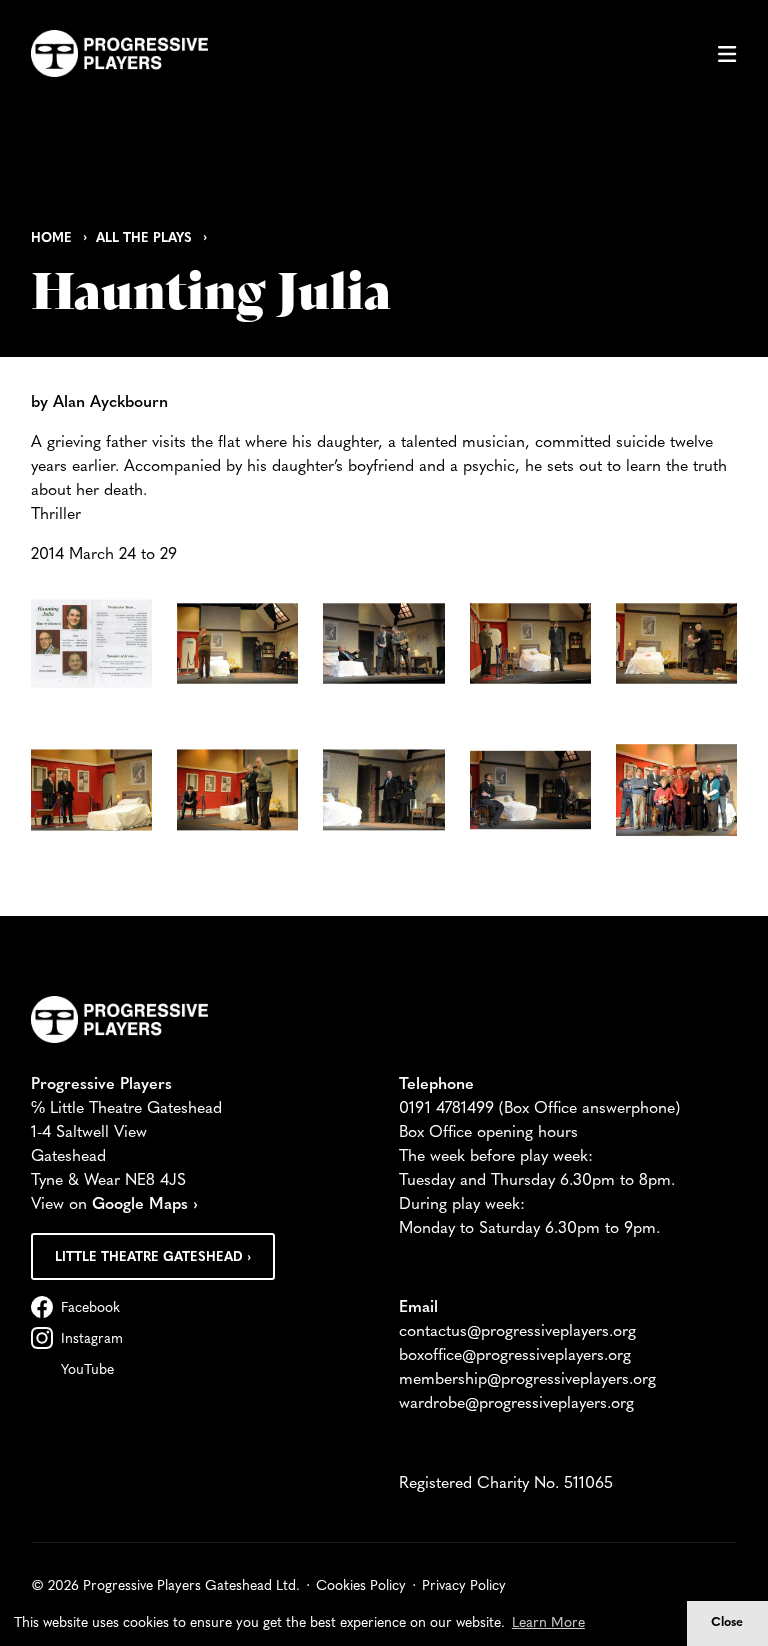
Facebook (90, 1308)
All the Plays (144, 238)
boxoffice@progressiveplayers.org (515, 1356)
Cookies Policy (361, 1586)
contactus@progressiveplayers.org (517, 1332)
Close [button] (727, 1623)
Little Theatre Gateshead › (153, 1257)
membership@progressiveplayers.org (527, 1380)
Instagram (92, 1339)
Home (51, 238)
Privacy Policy (464, 1586)
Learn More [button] (548, 1623)
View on (114, 1205)
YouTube (87, 1370)
